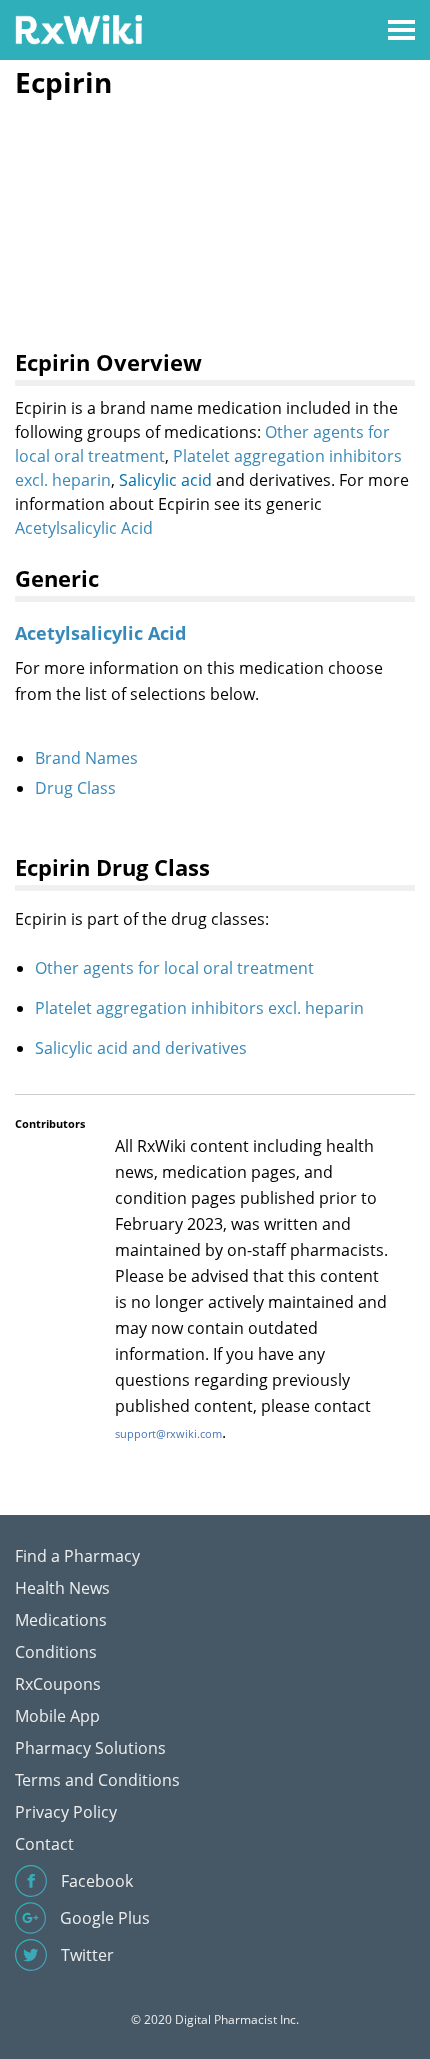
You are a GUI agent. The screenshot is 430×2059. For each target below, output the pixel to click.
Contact (44, 1844)
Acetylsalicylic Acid (84, 528)
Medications (61, 1620)
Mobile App (57, 1716)
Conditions (56, 1652)
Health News (62, 1588)
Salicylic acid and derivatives (141, 1048)
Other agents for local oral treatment (174, 968)
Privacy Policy (66, 1812)
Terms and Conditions (97, 1780)
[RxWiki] (78, 28)
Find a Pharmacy (77, 1556)
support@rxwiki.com (168, 1433)
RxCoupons (58, 1684)
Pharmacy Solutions (90, 1748)
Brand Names (86, 758)
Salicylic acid (165, 480)
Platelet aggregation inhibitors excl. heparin (199, 1008)
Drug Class (75, 788)
